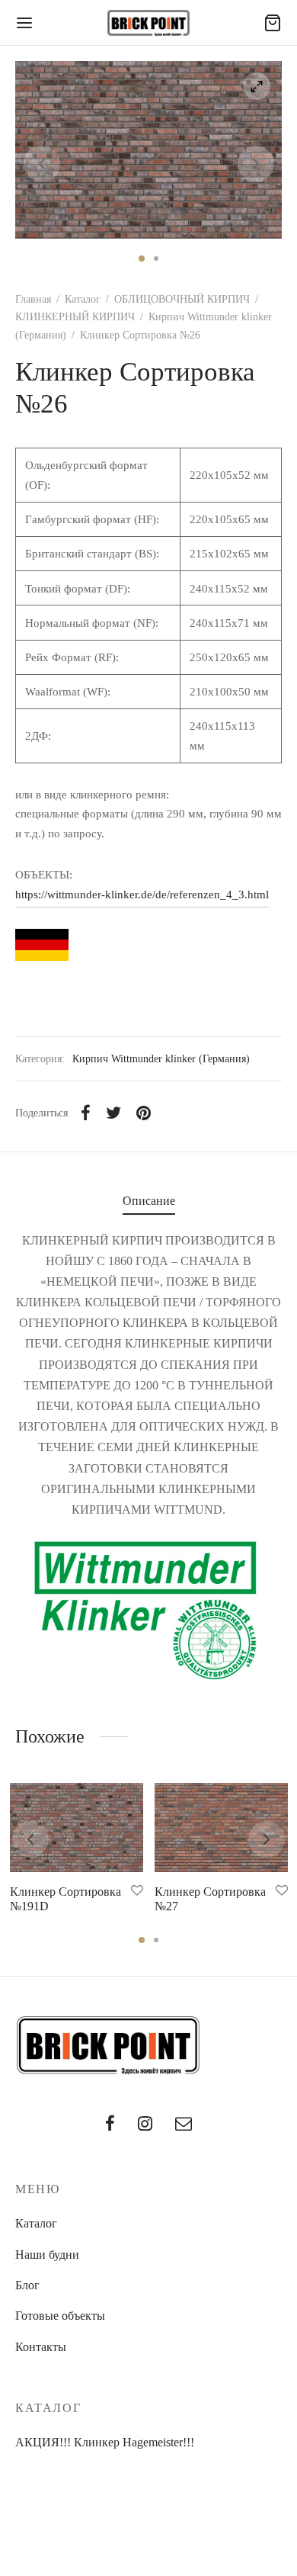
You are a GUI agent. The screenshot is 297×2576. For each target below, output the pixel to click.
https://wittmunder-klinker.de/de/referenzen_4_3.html (142, 894)
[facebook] (110, 2125)
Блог (27, 2285)
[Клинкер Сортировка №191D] (77, 1828)
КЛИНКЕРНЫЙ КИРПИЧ (75, 317)
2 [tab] (156, 259)
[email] (184, 2125)
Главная (33, 299)
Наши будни (47, 2255)
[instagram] (145, 2125)
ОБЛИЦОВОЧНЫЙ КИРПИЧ (182, 299)
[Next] (267, 1839)
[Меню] (24, 23)
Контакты (41, 2347)
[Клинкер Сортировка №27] (221, 1828)
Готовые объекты (60, 2316)
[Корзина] (273, 23)
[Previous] (30, 1839)
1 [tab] (142, 259)
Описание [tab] (149, 1201)
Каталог (83, 299)
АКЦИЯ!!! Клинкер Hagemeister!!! (105, 2442)
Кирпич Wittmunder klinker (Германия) (161, 1058)
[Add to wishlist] (137, 1890)
